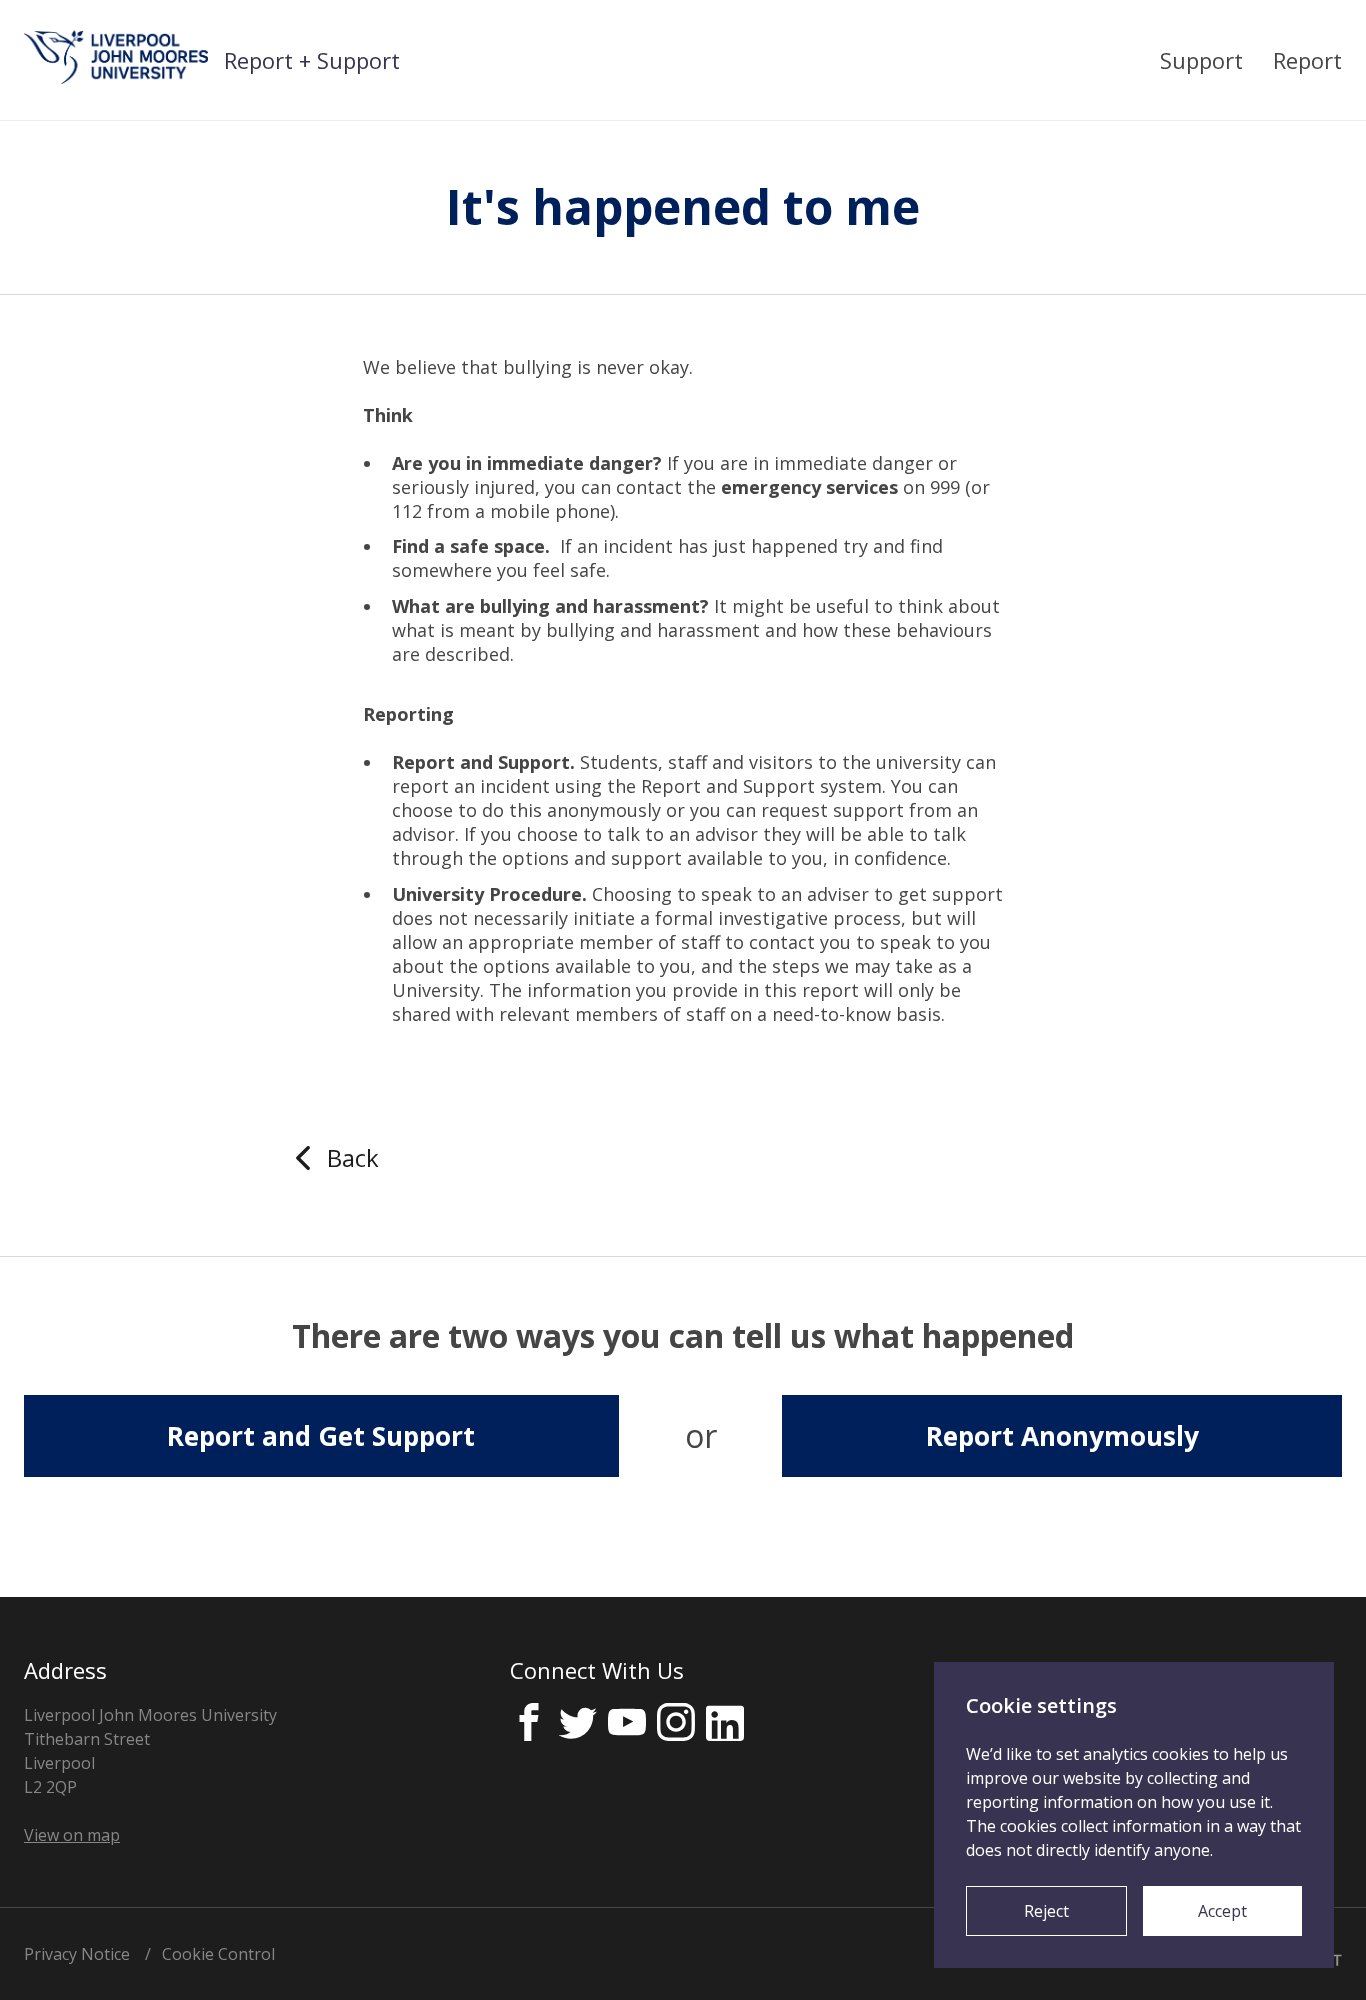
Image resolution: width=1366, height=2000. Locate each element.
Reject (1046, 1911)
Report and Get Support (321, 1436)
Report (1307, 60)
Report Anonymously (1062, 1436)
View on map (72, 1835)
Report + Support (312, 60)
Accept (1222, 1911)
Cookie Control (218, 1954)
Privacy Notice (77, 1954)
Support (1201, 60)
